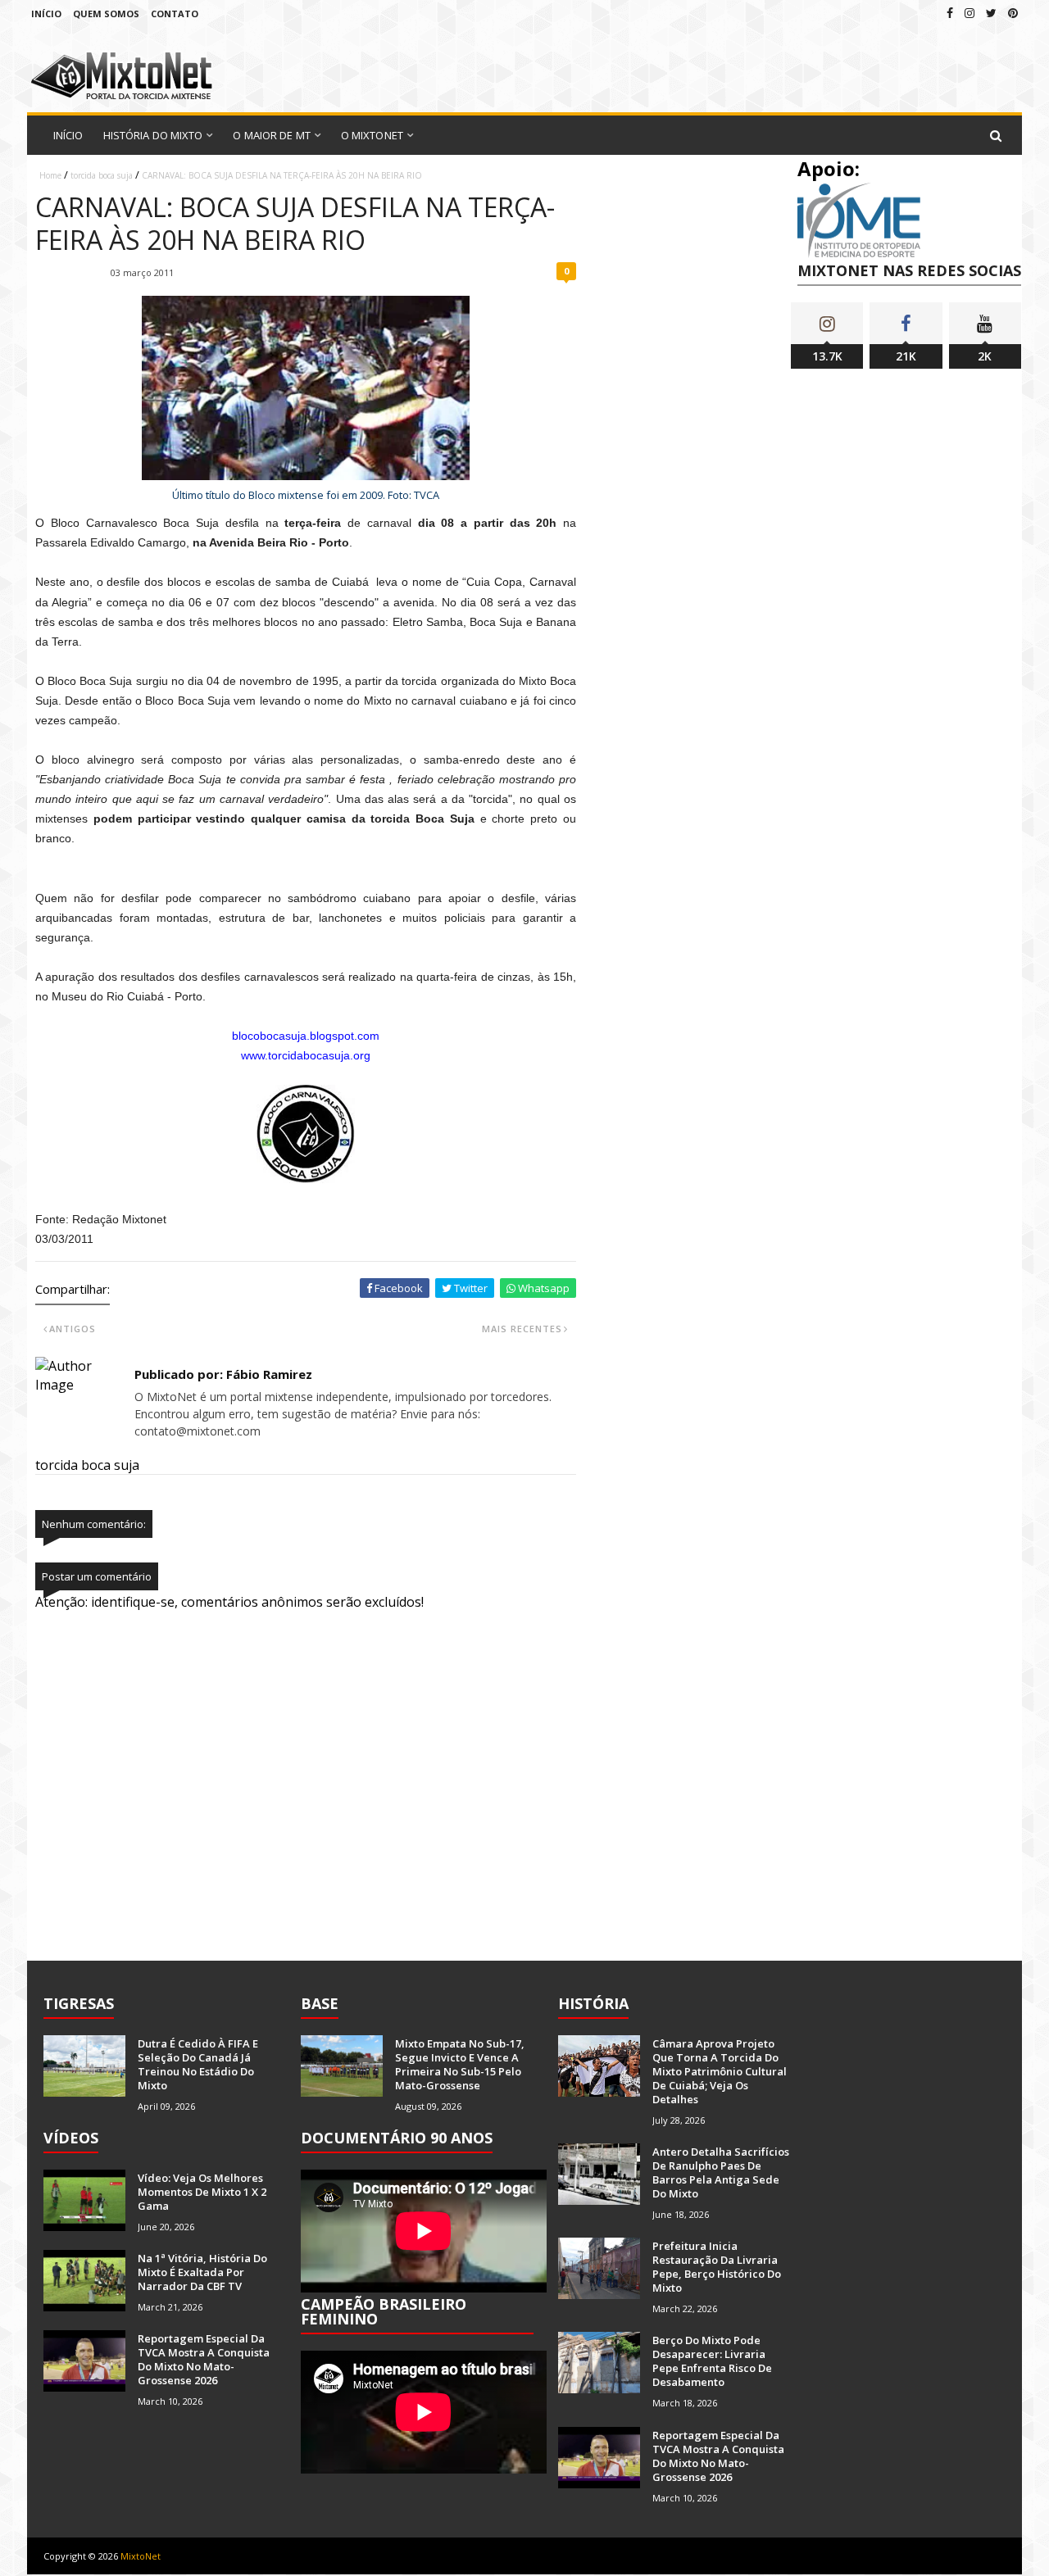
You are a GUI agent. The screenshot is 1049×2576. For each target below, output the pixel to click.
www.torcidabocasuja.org (306, 1055)
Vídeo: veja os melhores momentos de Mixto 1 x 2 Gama (202, 2192)
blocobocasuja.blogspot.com (306, 1036)
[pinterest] (1013, 13)
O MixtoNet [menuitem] (372, 135)
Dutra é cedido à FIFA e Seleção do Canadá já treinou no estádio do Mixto (198, 2064)
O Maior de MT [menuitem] (271, 135)
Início (46, 14)
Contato (175, 14)
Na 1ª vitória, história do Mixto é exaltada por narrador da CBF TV (202, 2272)
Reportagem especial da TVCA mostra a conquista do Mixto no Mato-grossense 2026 (204, 2359)
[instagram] (970, 13)
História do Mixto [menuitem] (153, 135)
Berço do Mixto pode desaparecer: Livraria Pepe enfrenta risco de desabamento (712, 2361)
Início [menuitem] (68, 135)
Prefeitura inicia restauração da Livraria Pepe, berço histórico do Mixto (717, 2267)
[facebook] (950, 13)
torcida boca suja (102, 175)
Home (50, 175)
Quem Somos (106, 14)
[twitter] (991, 13)
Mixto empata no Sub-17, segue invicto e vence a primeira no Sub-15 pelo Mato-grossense (460, 2064)
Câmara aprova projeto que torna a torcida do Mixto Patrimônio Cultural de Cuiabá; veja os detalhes (720, 2071)
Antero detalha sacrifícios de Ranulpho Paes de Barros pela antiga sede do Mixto (721, 2172)
